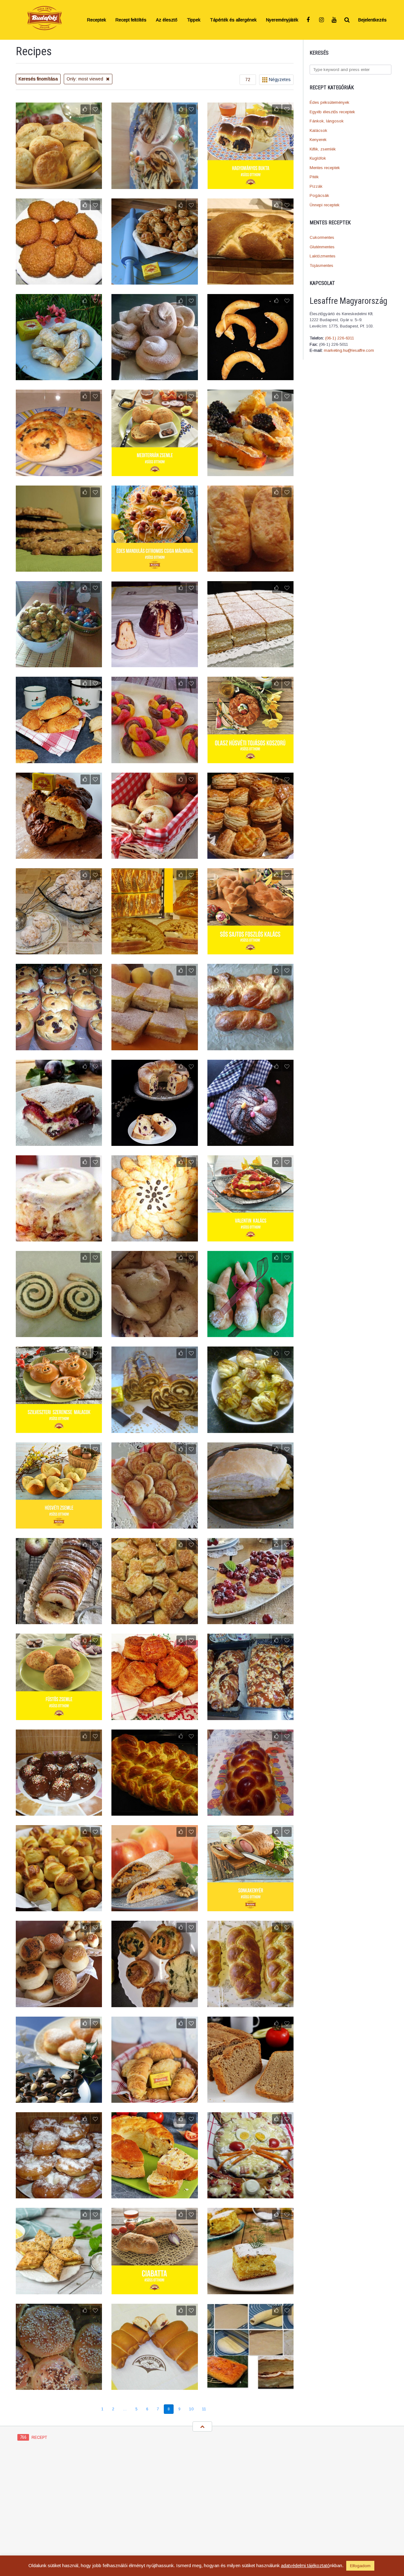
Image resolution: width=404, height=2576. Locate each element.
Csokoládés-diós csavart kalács (155, 1429)
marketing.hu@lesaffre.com (349, 350)
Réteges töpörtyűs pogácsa (154, 1716)
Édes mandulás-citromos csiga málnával (155, 564)
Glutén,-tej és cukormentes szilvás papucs (154, 1330)
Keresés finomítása (38, 79)
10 (191, 2409)
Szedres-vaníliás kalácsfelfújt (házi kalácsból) (250, 469)
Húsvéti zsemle (59, 1524)
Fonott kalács (250, 1812)
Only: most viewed (86, 79)
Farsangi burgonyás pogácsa (59, 2003)
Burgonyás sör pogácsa (59, 1907)
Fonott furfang (59, 855)
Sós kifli (250, 376)
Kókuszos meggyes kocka (250, 1620)
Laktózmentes (323, 256)
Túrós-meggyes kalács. (154, 1142)
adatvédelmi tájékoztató (305, 2565)
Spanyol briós (154, 376)
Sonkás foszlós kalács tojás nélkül (250, 280)
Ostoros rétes (250, 1716)
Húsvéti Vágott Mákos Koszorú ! (154, 185)
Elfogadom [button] (360, 2566)
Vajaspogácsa (59, 185)
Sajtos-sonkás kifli (154, 2099)
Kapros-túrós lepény (250, 2290)
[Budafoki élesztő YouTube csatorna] (335, 20)
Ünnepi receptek (325, 205)
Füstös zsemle (59, 1716)
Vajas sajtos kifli (250, 1429)
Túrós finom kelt (250, 663)
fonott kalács (250, 1046)
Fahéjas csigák (59, 1237)
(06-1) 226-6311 (340, 338)
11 (204, 2409)
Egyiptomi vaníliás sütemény (250, 2386)
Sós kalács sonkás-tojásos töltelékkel (155, 2194)
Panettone (59, 1046)
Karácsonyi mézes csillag (59, 2099)
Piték (314, 177)
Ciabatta (154, 2290)
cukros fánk (59, 2194)
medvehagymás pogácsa (59, 663)
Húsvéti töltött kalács (155, 950)
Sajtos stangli (59, 759)
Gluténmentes (322, 247)
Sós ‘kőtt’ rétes (250, 1524)
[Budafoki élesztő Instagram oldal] (322, 20)
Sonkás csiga (155, 1524)
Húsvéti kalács (250, 2003)
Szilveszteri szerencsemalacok (59, 1429)
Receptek (97, 20)
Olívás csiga (59, 472)
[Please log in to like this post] (85, 109)
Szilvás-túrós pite (59, 1142)
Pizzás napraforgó (154, 1237)
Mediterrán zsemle (155, 472)
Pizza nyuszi (250, 2194)
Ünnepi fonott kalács (154, 1812)
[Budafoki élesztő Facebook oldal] (309, 20)
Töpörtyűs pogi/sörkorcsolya (154, 280)
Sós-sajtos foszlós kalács (250, 950)
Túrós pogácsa (155, 1620)
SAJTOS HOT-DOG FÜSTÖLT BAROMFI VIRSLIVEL (250, 564)
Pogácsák (319, 195)
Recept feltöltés (131, 20)
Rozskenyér (250, 2099)
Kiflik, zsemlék (323, 149)
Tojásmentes (321, 265)
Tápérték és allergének (233, 20)
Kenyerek (318, 140)
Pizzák (316, 186)
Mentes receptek (325, 168)
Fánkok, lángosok (327, 121)
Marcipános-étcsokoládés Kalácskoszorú (250, 1138)
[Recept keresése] (347, 20)
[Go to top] (202, 2426)
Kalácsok (318, 130)
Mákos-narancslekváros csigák (59, 1333)
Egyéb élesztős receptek (332, 112)
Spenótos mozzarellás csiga (154, 2003)
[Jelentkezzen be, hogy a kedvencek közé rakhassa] (95, 109)
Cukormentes (322, 237)
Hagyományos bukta (250, 185)
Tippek (194, 20)
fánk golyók (59, 1812)
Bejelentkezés (372, 20)
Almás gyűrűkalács (59, 1620)
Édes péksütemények (330, 102)
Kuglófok (318, 158)
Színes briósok (154, 759)
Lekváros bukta (154, 2386)
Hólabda (59, 950)
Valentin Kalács (250, 1237)
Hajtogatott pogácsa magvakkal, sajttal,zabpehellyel (250, 851)
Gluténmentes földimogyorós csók (59, 280)
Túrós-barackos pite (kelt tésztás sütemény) (154, 1043)
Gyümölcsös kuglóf (155, 663)
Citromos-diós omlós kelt (59, 2290)
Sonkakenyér (250, 1907)
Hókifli (59, 376)
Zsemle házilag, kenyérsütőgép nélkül (59, 2386)
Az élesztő (167, 20)
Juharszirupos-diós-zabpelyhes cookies (59, 564)
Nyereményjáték (282, 20)
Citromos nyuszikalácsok (250, 1333)
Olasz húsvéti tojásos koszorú (250, 759)
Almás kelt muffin (154, 855)
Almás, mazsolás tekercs (155, 1907)
